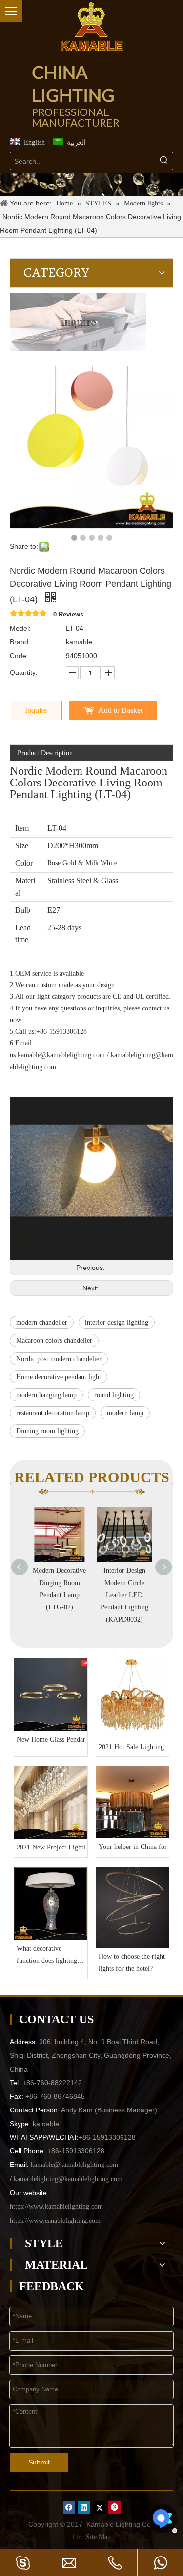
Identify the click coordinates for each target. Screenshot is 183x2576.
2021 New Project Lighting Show (51, 1847)
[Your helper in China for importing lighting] (133, 1802)
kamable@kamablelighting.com (61, 1055)
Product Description (45, 753)
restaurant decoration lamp (53, 1413)
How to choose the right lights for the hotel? (132, 1962)
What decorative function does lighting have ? (47, 1956)
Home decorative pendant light (59, 1377)
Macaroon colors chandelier (54, 1340)
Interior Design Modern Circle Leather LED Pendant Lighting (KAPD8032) (124, 1595)
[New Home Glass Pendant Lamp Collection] (51, 1695)
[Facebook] (69, 2507)
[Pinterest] (114, 2507)
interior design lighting (117, 1322)
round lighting (114, 1395)
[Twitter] (99, 2507)
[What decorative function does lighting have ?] (51, 1904)
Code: (19, 656)
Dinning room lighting (47, 1431)
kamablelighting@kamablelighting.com (68, 2179)
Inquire (36, 710)
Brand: (20, 642)
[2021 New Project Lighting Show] (51, 1803)
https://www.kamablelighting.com (56, 2207)
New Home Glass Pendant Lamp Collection (51, 1740)
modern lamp (125, 1413)
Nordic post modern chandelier (59, 1359)
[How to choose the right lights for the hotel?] (133, 1908)
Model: (20, 628)
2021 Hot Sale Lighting (131, 1747)
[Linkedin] (84, 2507)
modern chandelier (42, 1322)
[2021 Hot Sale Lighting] (133, 1698)
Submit (39, 2462)
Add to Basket (120, 710)
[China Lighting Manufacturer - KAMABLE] (92, 27)
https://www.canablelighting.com (55, 2221)
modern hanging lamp (46, 1395)
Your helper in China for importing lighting (133, 1847)
